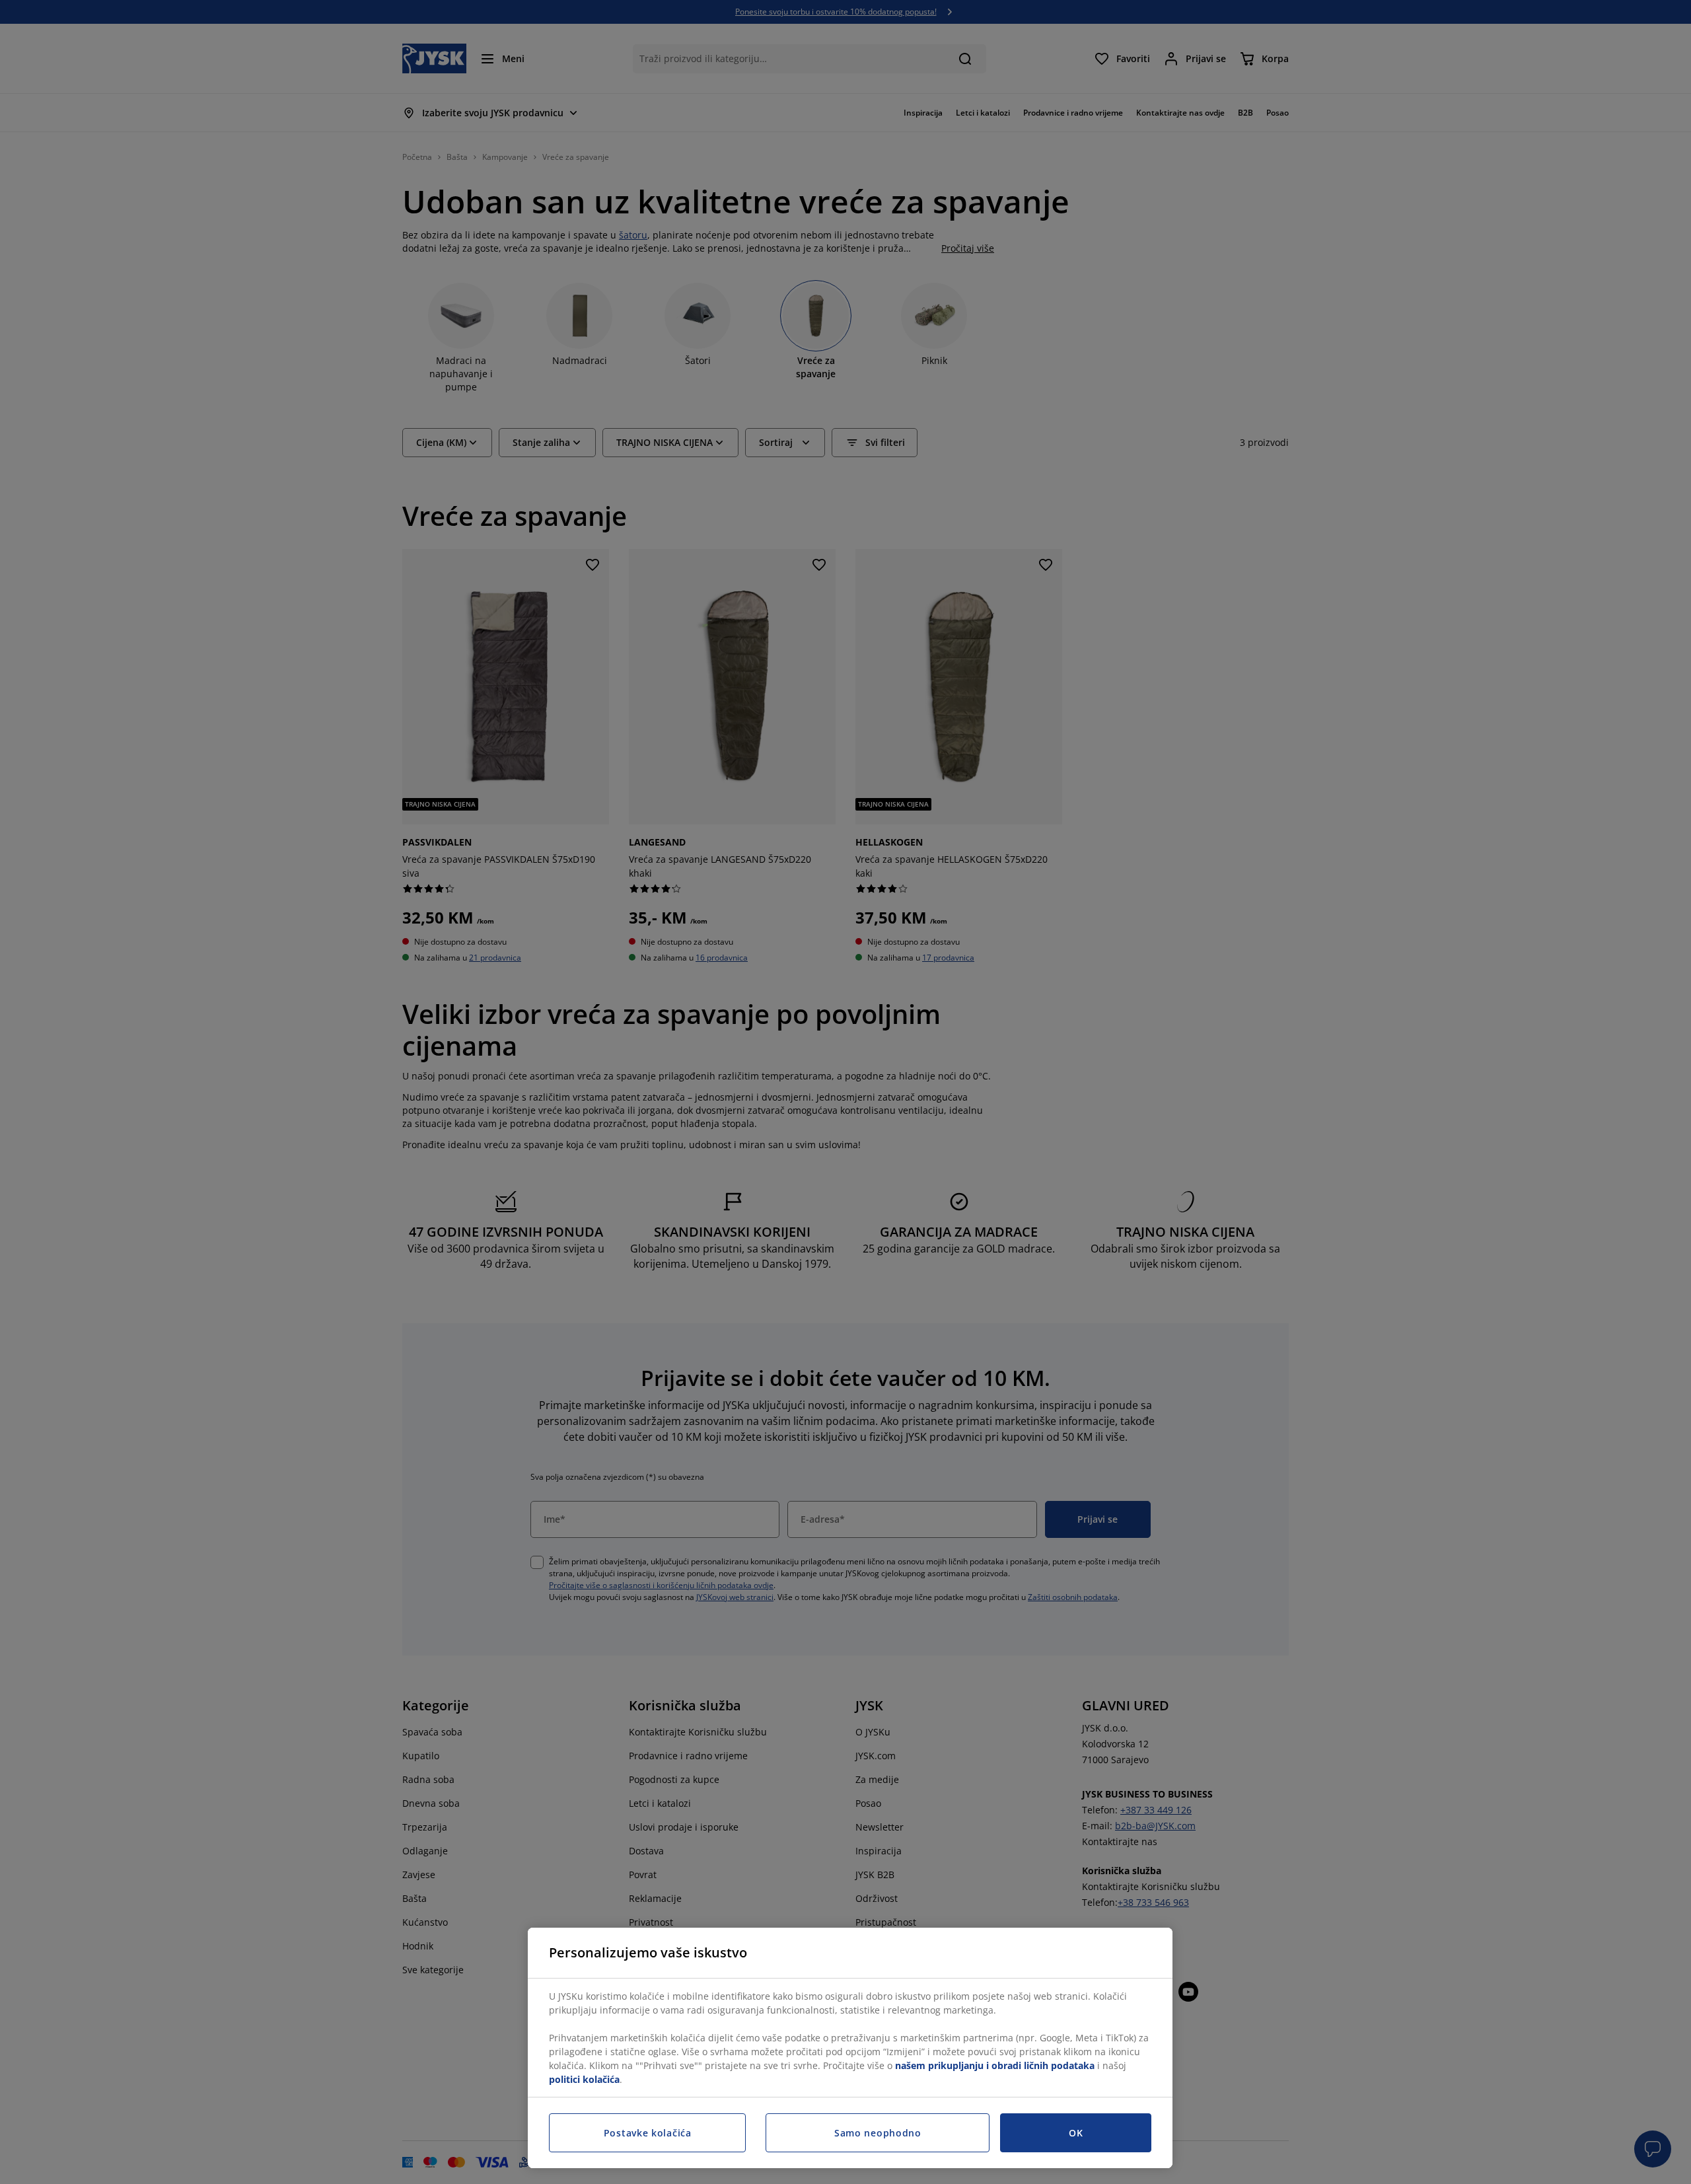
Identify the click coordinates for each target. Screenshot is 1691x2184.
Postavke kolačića (648, 2133)
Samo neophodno (878, 2133)
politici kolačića (584, 2079)
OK (1076, 2133)
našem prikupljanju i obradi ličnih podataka (995, 2065)
